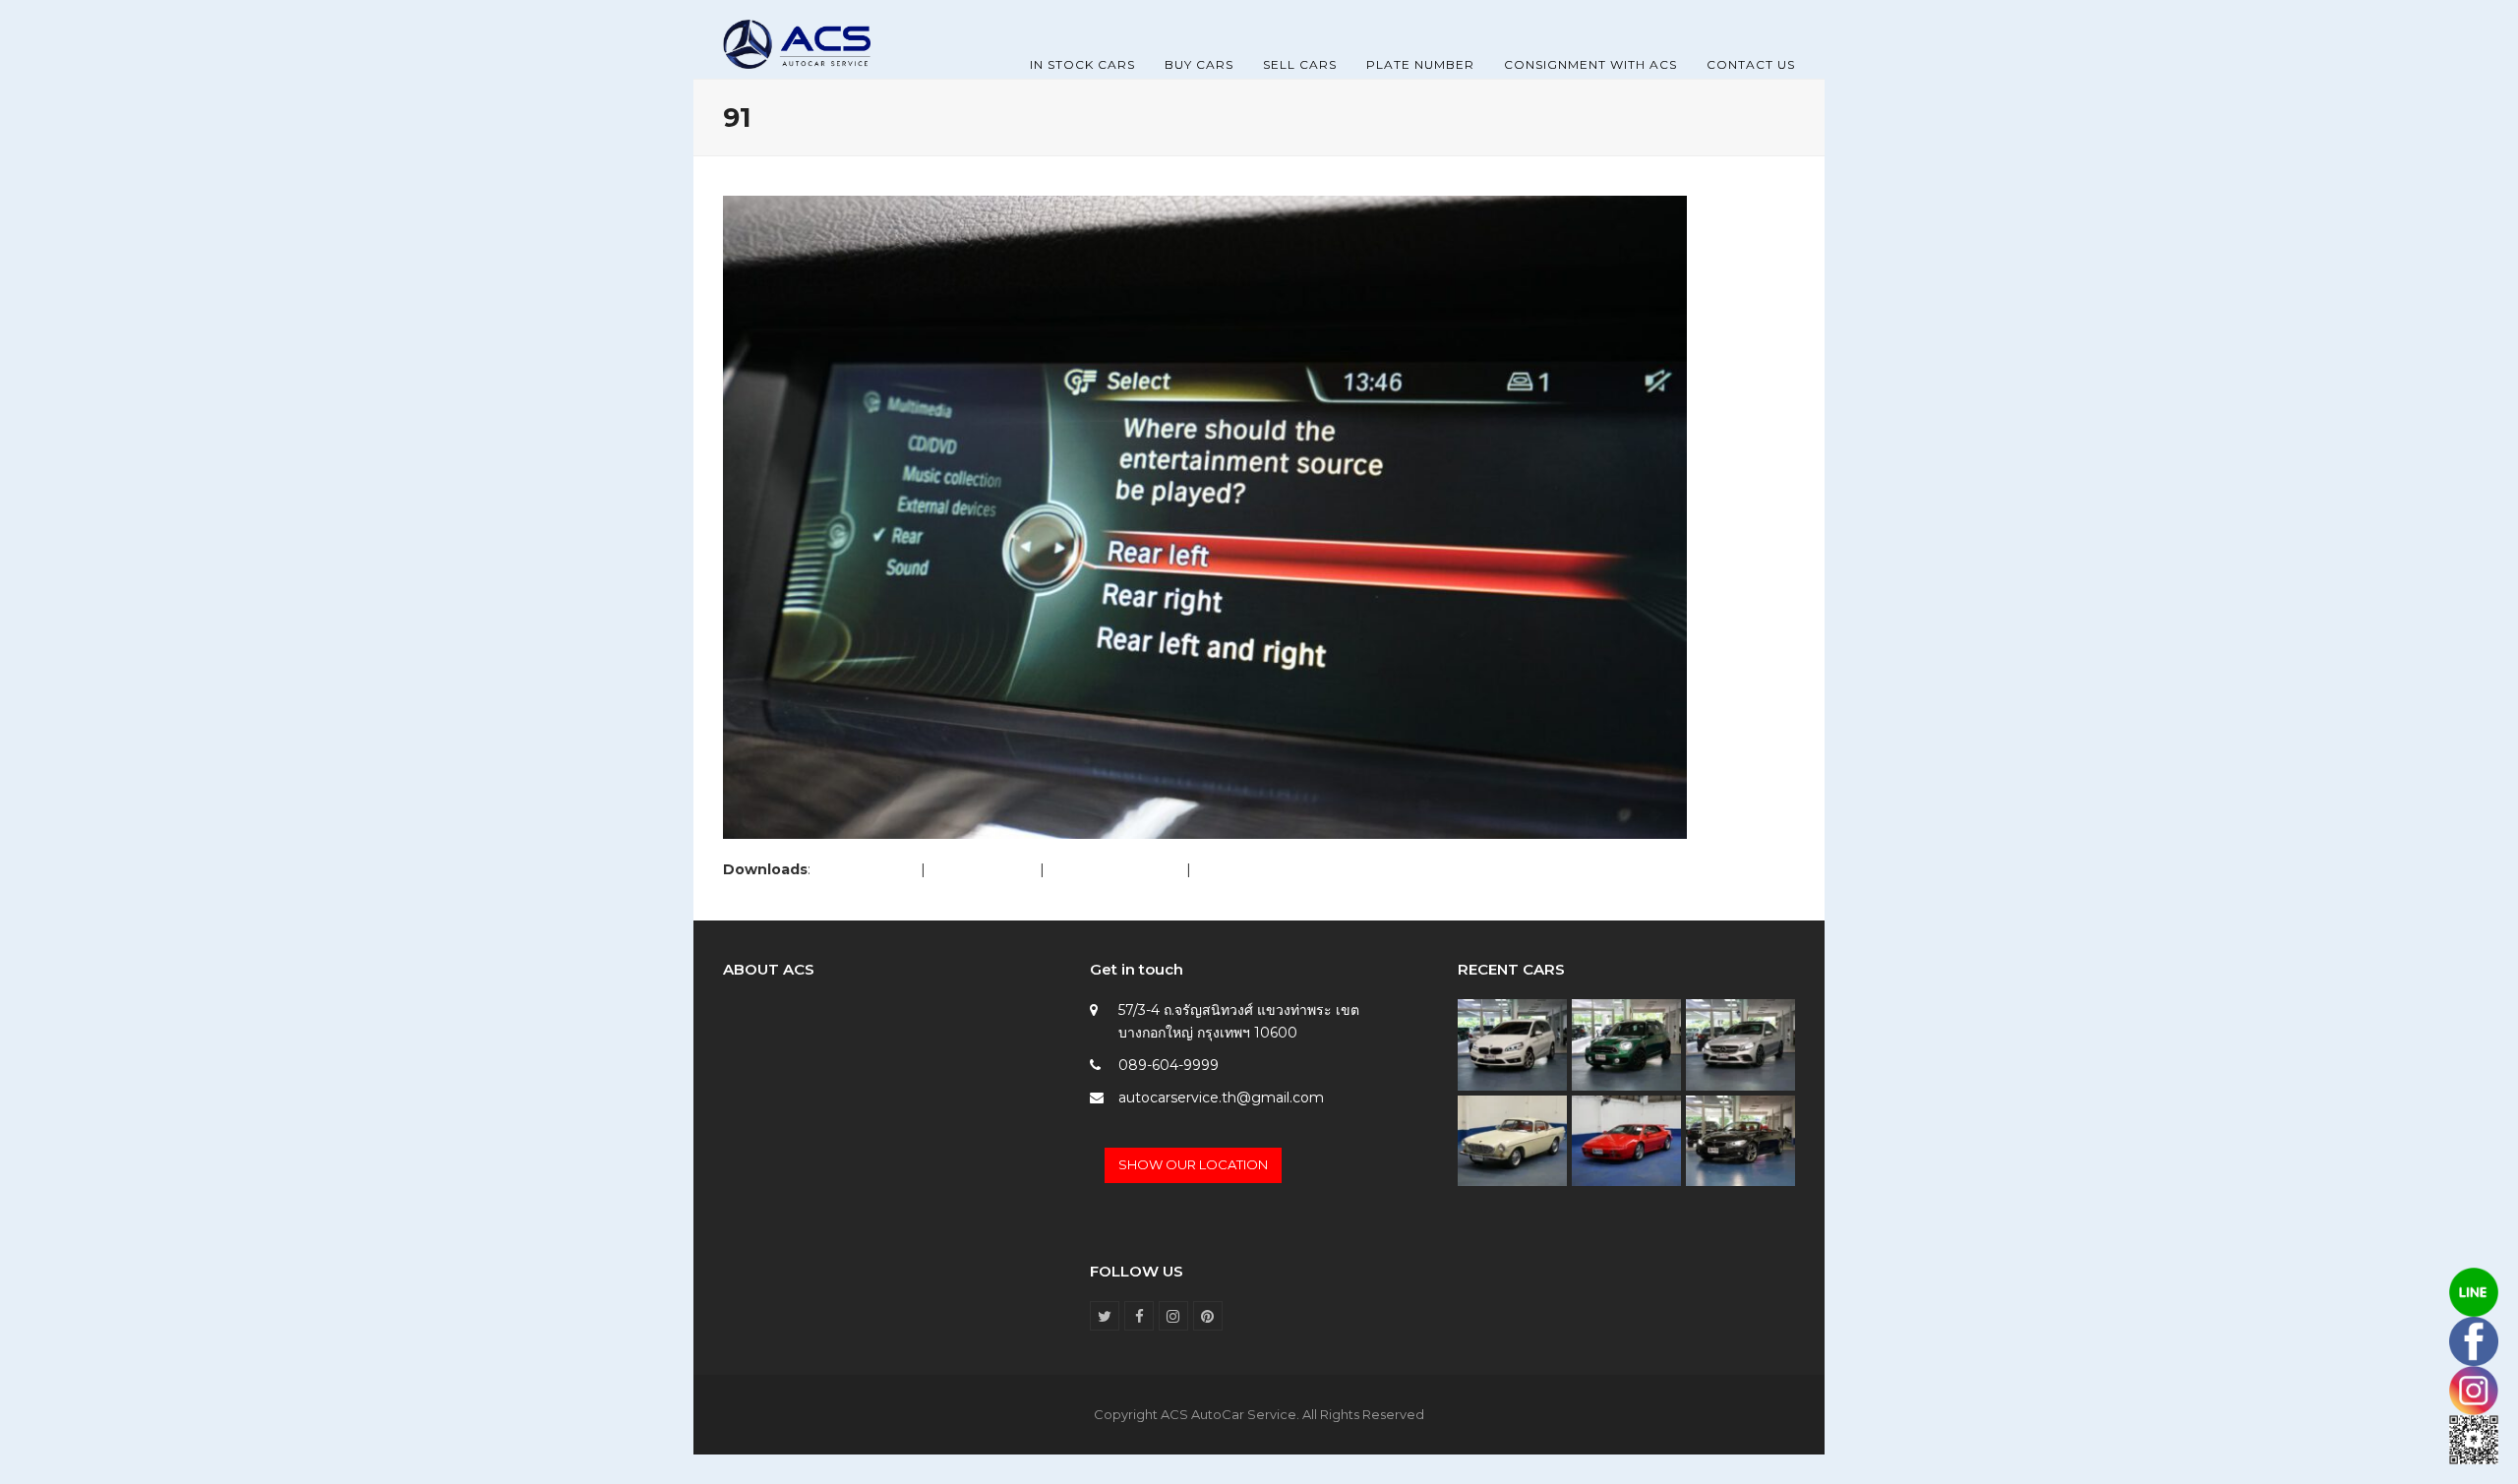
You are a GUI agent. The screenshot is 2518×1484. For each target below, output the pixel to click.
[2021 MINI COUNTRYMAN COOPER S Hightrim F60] (1626, 1043)
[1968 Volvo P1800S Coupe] (1512, 1140)
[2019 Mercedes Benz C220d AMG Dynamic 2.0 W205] (1740, 1043)
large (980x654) (983, 869)
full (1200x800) (866, 869)
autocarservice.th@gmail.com (1221, 1098)
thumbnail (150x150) (1262, 869)
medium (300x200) (1115, 869)
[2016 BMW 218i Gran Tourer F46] (1512, 1043)
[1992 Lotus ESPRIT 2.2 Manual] (1626, 1140)
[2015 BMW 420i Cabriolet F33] (1740, 1140)
